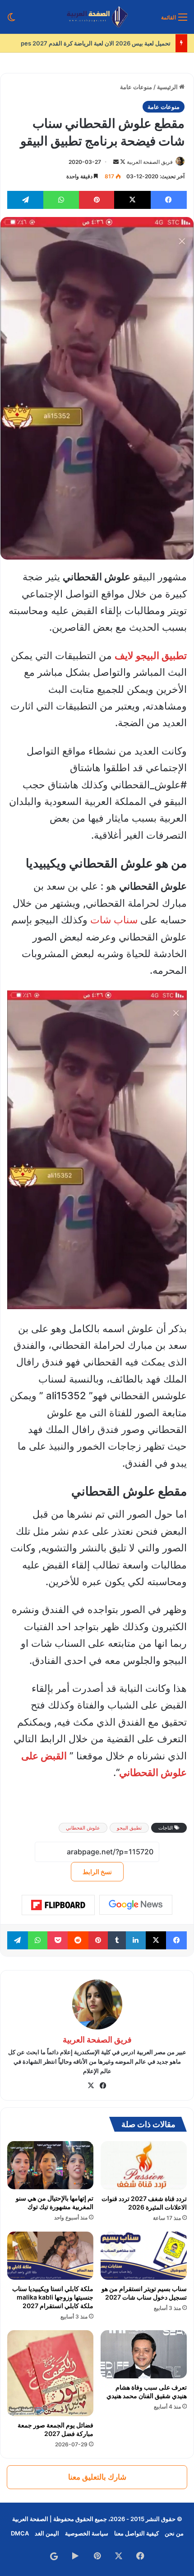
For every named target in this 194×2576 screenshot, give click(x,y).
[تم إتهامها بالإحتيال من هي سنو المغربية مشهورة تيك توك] (50, 2165)
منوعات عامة (136, 87)
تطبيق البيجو (129, 1828)
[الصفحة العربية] (97, 17)
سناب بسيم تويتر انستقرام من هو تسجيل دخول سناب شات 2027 (144, 2293)
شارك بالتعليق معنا (97, 2477)
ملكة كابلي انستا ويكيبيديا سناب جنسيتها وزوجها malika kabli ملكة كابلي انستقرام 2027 (53, 2297)
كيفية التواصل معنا (136, 2533)
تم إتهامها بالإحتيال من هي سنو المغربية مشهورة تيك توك (55, 2202)
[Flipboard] (58, 1905)
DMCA (20, 2533)
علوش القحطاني (83, 1828)
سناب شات (114, 920)
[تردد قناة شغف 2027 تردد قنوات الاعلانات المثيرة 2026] (144, 2165)
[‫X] (91, 2086)
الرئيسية (168, 87)
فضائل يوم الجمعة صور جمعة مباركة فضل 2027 (55, 2429)
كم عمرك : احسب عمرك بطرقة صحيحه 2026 (114, 43)
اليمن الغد (47, 2533)
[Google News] (136, 1905)
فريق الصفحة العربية (150, 162)
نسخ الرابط (97, 1872)
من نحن (174, 2533)
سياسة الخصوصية (87, 2533)
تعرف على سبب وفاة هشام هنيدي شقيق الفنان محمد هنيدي (147, 2391)
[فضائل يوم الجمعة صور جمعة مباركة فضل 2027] (50, 2373)
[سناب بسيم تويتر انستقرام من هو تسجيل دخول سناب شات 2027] (144, 2256)
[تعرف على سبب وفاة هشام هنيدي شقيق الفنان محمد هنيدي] (144, 2354)
